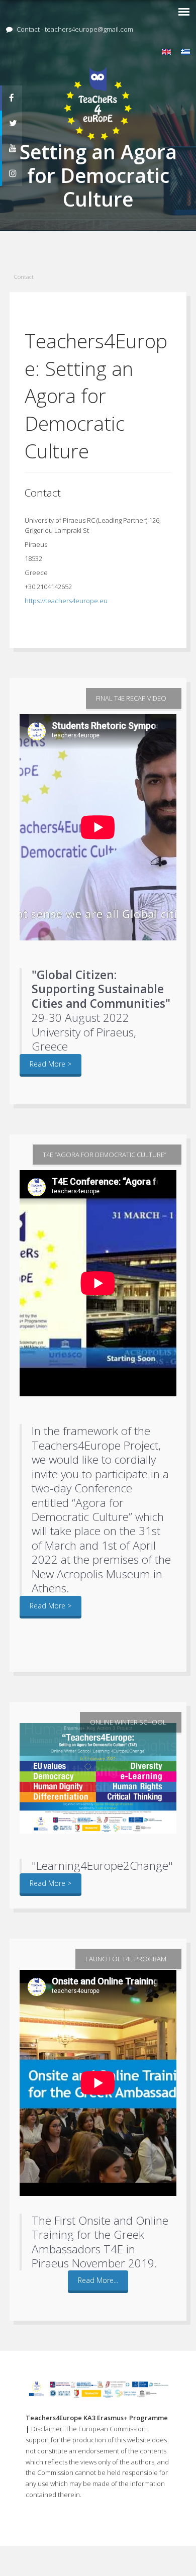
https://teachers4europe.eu (66, 601)
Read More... (98, 2280)
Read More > (51, 1064)
